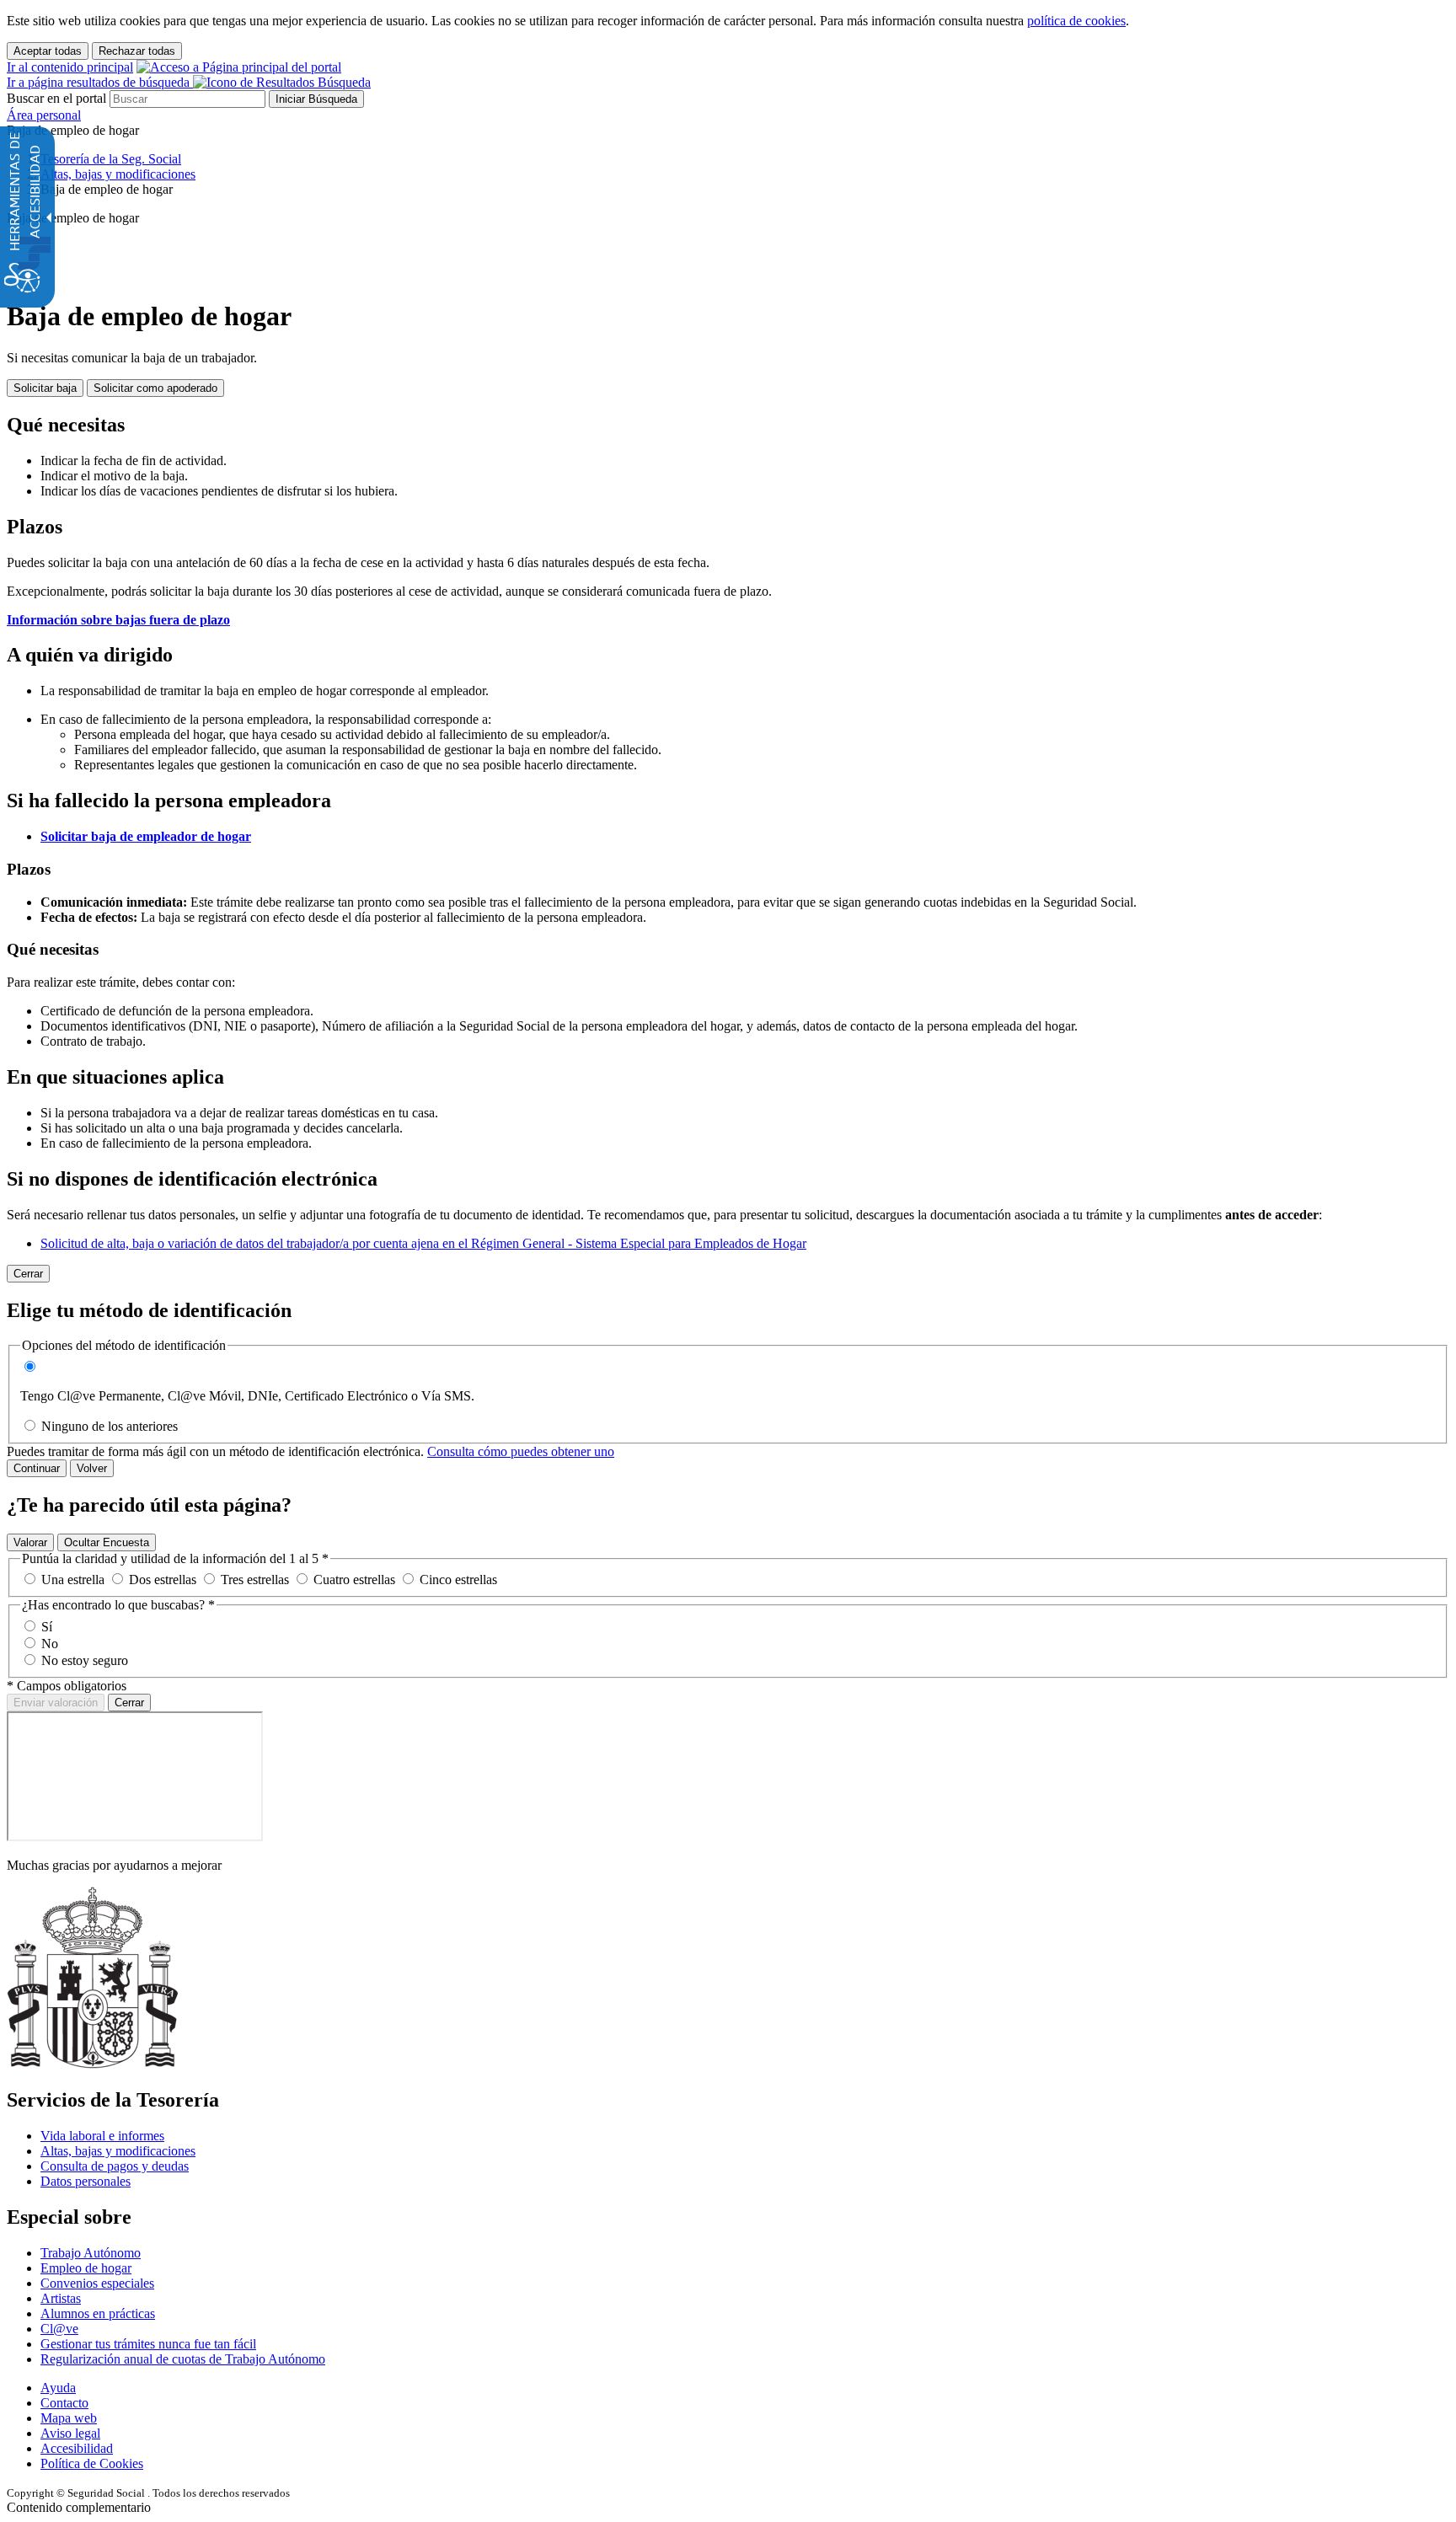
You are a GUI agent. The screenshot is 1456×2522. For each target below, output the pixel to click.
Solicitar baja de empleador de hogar (146, 836)
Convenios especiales (97, 2283)
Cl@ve (59, 2329)
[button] (189, 82)
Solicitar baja (45, 388)
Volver (92, 1468)
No (50, 1644)
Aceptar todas (48, 51)
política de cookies (1076, 21)
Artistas (61, 2298)
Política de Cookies (92, 2463)
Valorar (30, 1542)
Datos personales (86, 2181)
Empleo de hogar (86, 2268)
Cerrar (129, 1703)
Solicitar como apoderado (155, 388)
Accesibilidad (77, 2448)
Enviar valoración (56, 1703)
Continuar (37, 1468)
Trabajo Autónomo (91, 2253)
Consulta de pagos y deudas (115, 2166)
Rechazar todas (137, 51)
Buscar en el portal (56, 98)
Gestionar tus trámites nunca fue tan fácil (148, 2344)
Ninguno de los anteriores (110, 1426)
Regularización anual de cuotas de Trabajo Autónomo (183, 2359)
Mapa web (69, 2418)
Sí (47, 1627)
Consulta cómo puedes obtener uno (521, 1451)
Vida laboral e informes (102, 2136)
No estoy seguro (85, 1660)
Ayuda (58, 2388)
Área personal (44, 115)
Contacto (64, 2403)
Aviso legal (70, 2433)
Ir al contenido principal (70, 67)
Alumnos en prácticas (98, 2313)
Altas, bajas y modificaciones (118, 2151)
